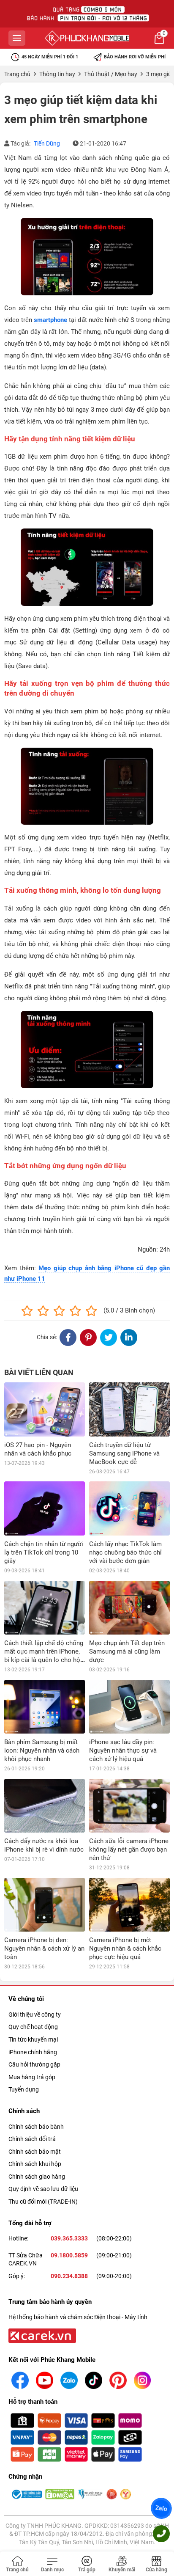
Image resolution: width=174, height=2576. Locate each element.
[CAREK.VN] (41, 2335)
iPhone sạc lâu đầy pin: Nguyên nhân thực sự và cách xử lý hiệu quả (123, 1750)
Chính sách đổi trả (32, 2139)
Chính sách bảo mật (35, 2152)
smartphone (50, 320)
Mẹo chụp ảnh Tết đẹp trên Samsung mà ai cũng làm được (127, 1651)
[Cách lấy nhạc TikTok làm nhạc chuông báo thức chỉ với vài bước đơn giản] (129, 1508)
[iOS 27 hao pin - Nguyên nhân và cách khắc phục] (45, 1409)
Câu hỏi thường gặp (34, 2064)
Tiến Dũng (47, 143)
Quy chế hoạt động (33, 2027)
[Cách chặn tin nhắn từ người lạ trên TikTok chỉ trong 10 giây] (45, 1508)
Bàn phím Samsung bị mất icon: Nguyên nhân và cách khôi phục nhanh (42, 1750)
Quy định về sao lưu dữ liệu (43, 2189)
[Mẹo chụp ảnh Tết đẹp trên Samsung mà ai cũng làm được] (129, 1608)
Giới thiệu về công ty (35, 2015)
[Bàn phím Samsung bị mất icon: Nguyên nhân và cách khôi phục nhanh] (45, 1707)
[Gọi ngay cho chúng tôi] (161, 2534)
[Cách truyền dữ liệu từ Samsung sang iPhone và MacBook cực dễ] (129, 1409)
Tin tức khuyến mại (33, 2039)
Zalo (161, 2508)
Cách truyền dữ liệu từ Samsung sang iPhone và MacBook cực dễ (124, 1453)
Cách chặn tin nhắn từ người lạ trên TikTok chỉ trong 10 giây (44, 1552)
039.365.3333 (69, 2238)
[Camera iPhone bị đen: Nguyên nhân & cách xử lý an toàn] (45, 1905)
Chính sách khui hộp (35, 2164)
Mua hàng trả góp (32, 2077)
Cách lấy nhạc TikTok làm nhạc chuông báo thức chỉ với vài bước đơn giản (125, 1552)
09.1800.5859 (69, 2255)
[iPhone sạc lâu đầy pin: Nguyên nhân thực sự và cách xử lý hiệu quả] (129, 1707)
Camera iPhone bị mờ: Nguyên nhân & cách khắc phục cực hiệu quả (125, 1949)
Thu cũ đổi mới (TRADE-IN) (43, 2202)
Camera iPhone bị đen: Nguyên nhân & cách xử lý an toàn (44, 1949)
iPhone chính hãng (33, 2052)
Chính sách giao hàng (37, 2177)
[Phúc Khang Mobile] (87, 38)
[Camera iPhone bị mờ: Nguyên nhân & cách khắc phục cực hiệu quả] (129, 1905)
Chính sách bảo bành (36, 2127)
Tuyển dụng (24, 2089)
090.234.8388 (69, 2276)
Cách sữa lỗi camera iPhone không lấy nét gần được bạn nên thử (129, 1849)
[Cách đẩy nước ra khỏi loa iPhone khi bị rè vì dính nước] (45, 1806)
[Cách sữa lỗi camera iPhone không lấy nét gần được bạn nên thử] (129, 1806)
